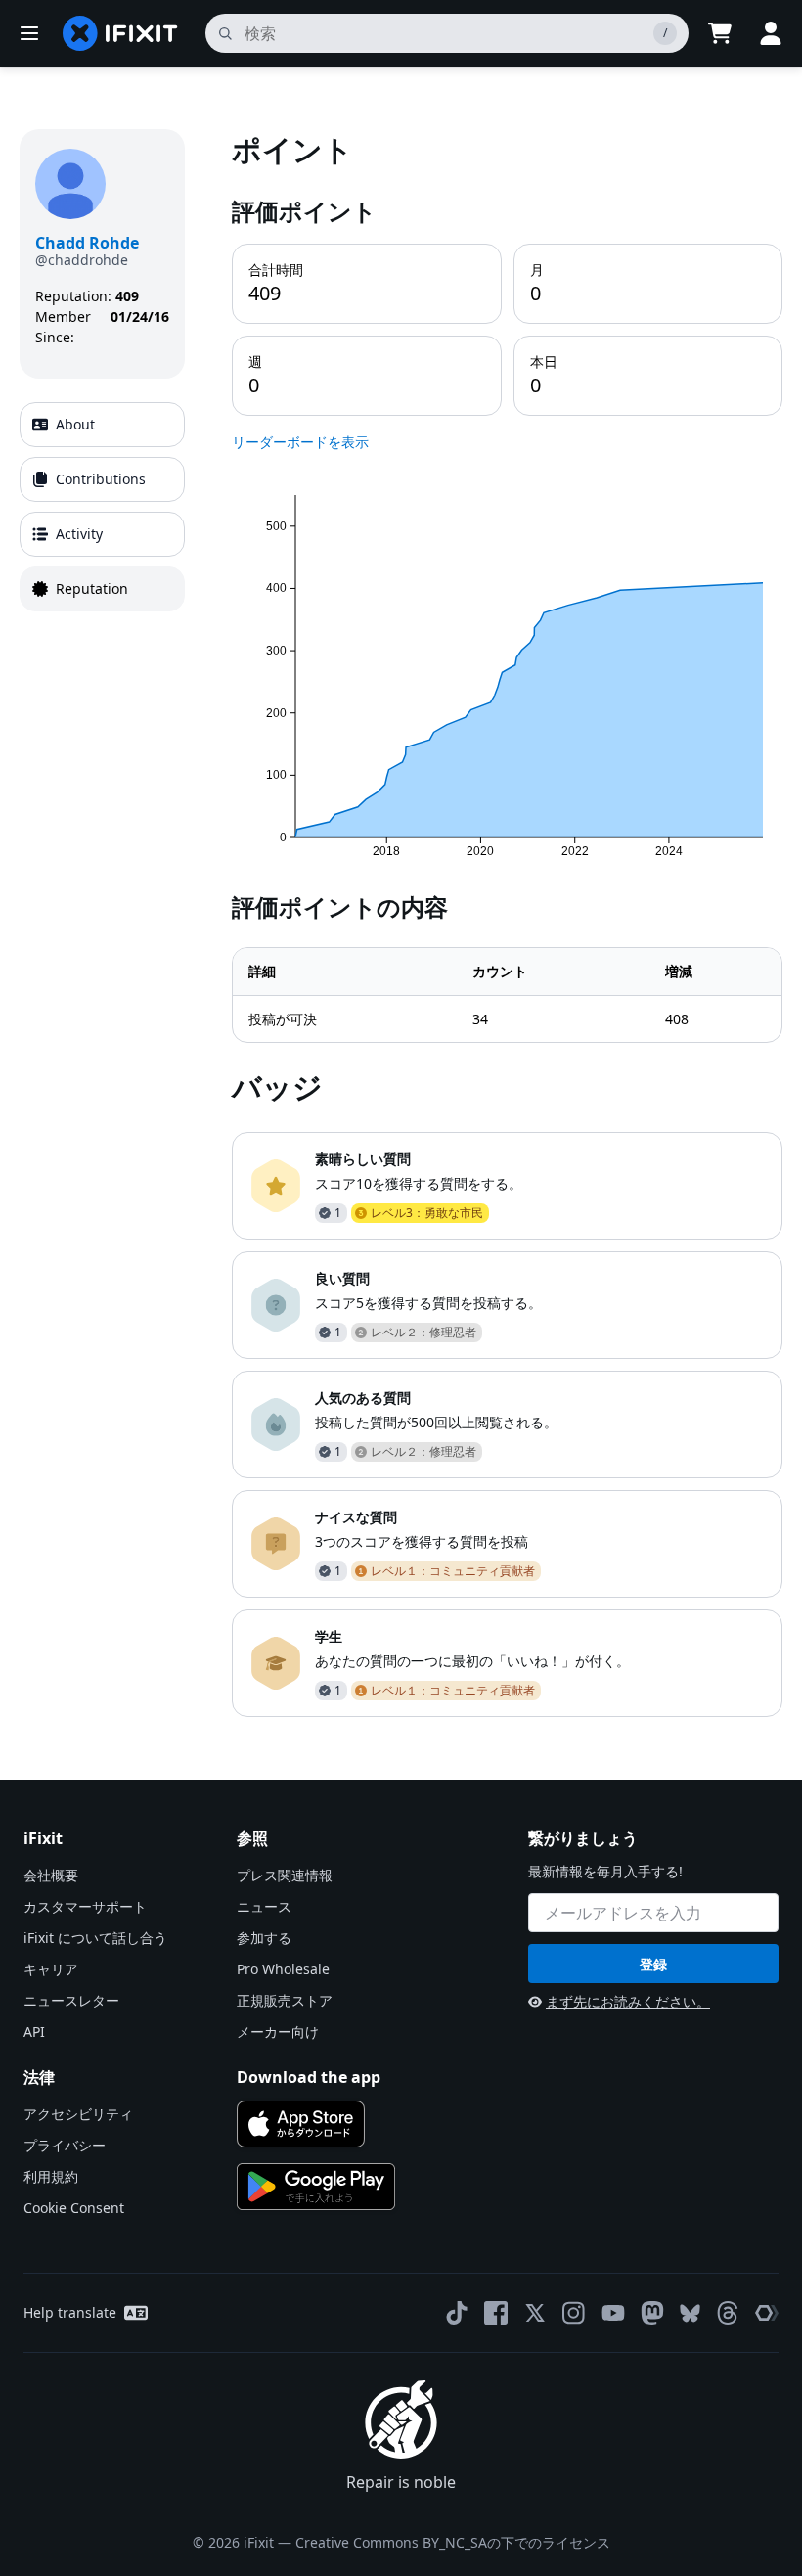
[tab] (102, 425)
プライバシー (65, 2145)
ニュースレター (71, 2000)
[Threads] (728, 2313)
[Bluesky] (690, 2313)
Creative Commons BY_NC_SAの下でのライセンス (453, 2542)
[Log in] (771, 33)
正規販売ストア (285, 2000)
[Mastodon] (652, 2313)
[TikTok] (457, 2313)
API (34, 2032)
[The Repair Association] (767, 2313)
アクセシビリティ (78, 2114)
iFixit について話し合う (95, 1938)
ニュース (264, 1906)
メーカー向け (278, 2032)
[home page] (120, 33)
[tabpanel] (507, 923)
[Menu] (29, 33)
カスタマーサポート (85, 1906)
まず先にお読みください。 (628, 2001)
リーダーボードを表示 (300, 442)
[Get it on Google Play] (316, 2187)
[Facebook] (496, 2313)
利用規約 (51, 2176)
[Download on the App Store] (301, 2124)
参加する (264, 1938)
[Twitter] (535, 2313)
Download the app (309, 2077)
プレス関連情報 (285, 1875)
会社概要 (51, 1875)
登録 (653, 1964)
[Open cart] (720, 33)
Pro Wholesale (283, 1969)
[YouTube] (613, 2313)
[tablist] (102, 507)
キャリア (51, 1969)
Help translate (70, 2312)
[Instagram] (574, 2313)
